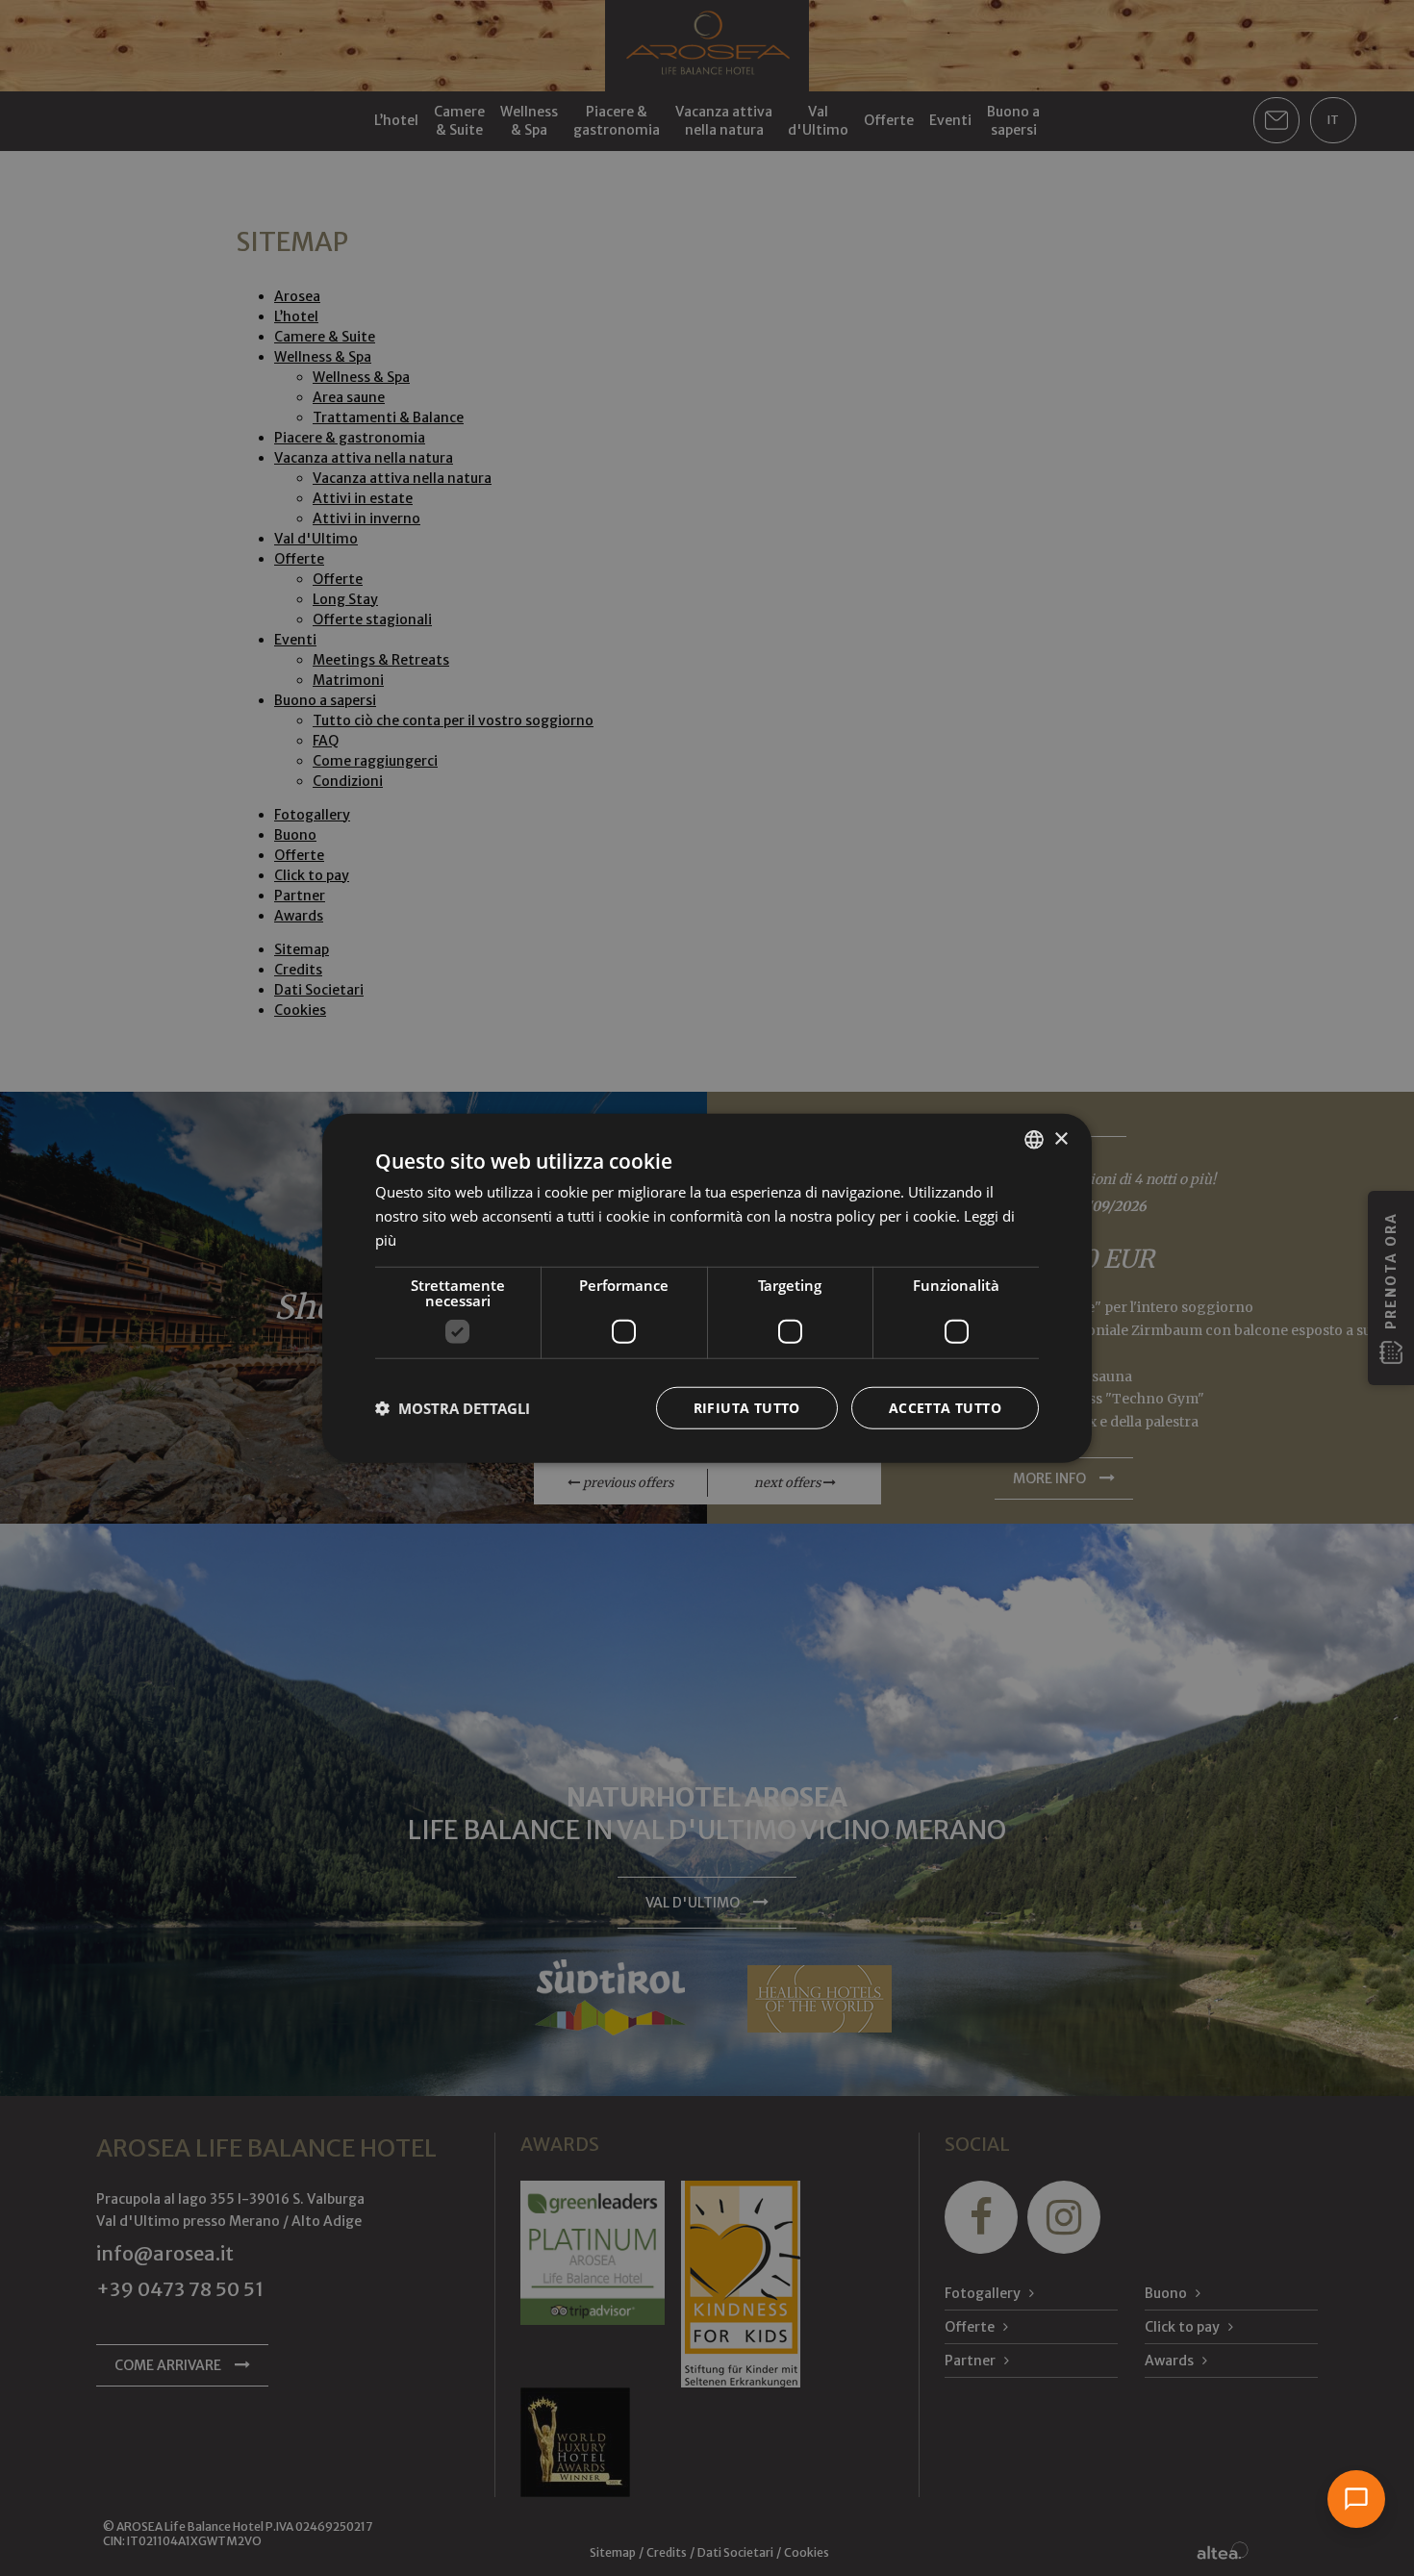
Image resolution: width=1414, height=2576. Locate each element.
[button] (453, 1407)
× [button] (1060, 1138)
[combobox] (1034, 1140)
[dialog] (707, 1288)
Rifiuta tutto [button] (747, 1407)
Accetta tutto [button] (945, 1407)
